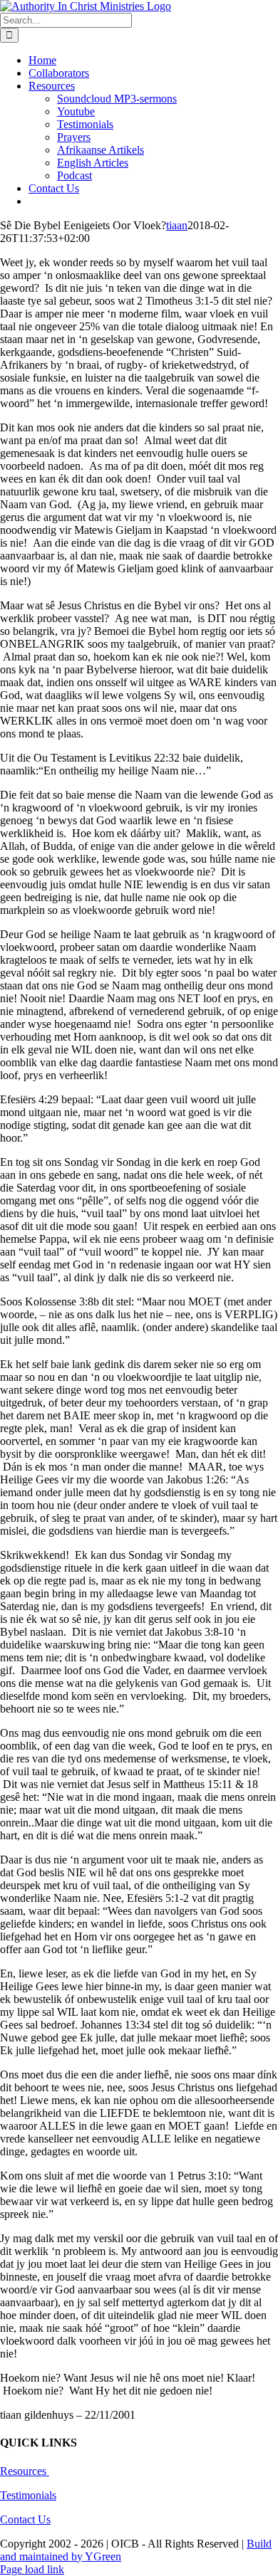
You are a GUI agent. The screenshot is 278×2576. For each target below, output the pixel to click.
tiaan (177, 225)
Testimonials (28, 2495)
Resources (25, 2471)
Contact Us (25, 2519)
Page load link (32, 2569)
